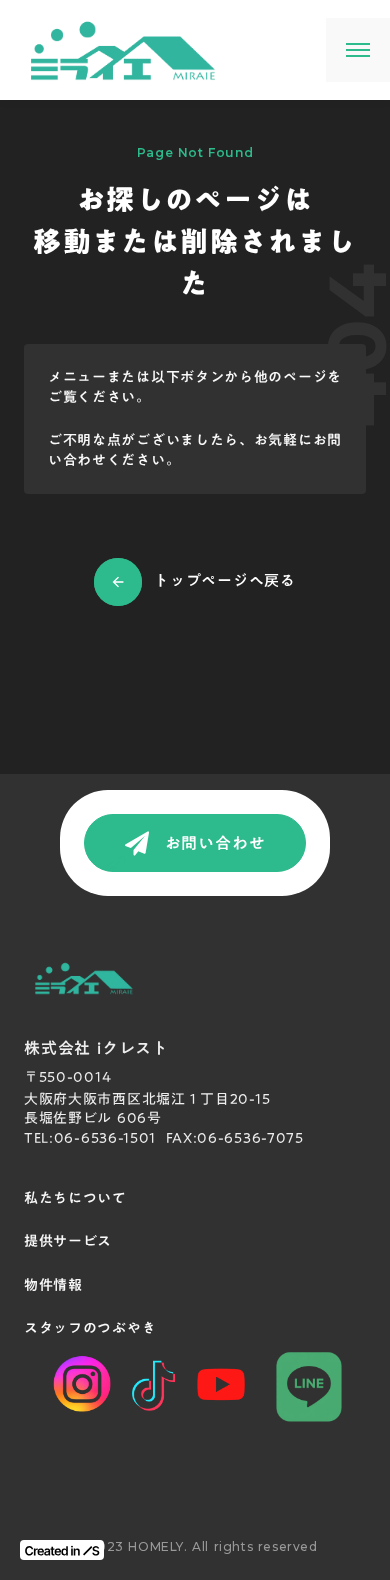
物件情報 (53, 1286)
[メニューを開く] (358, 50)
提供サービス (68, 1242)
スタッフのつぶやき (90, 1329)
